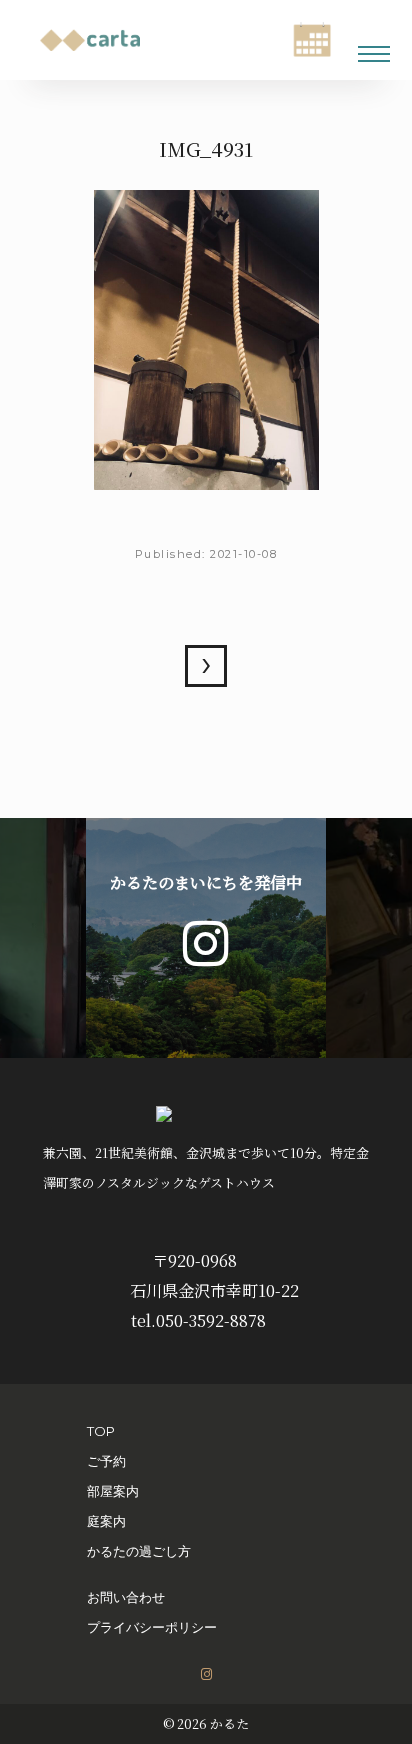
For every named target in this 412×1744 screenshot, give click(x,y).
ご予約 (106, 1461)
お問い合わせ (126, 1597)
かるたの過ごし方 (139, 1551)
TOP (101, 1431)
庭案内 (106, 1521)
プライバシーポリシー (152, 1627)
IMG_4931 (206, 666)
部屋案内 (113, 1491)
